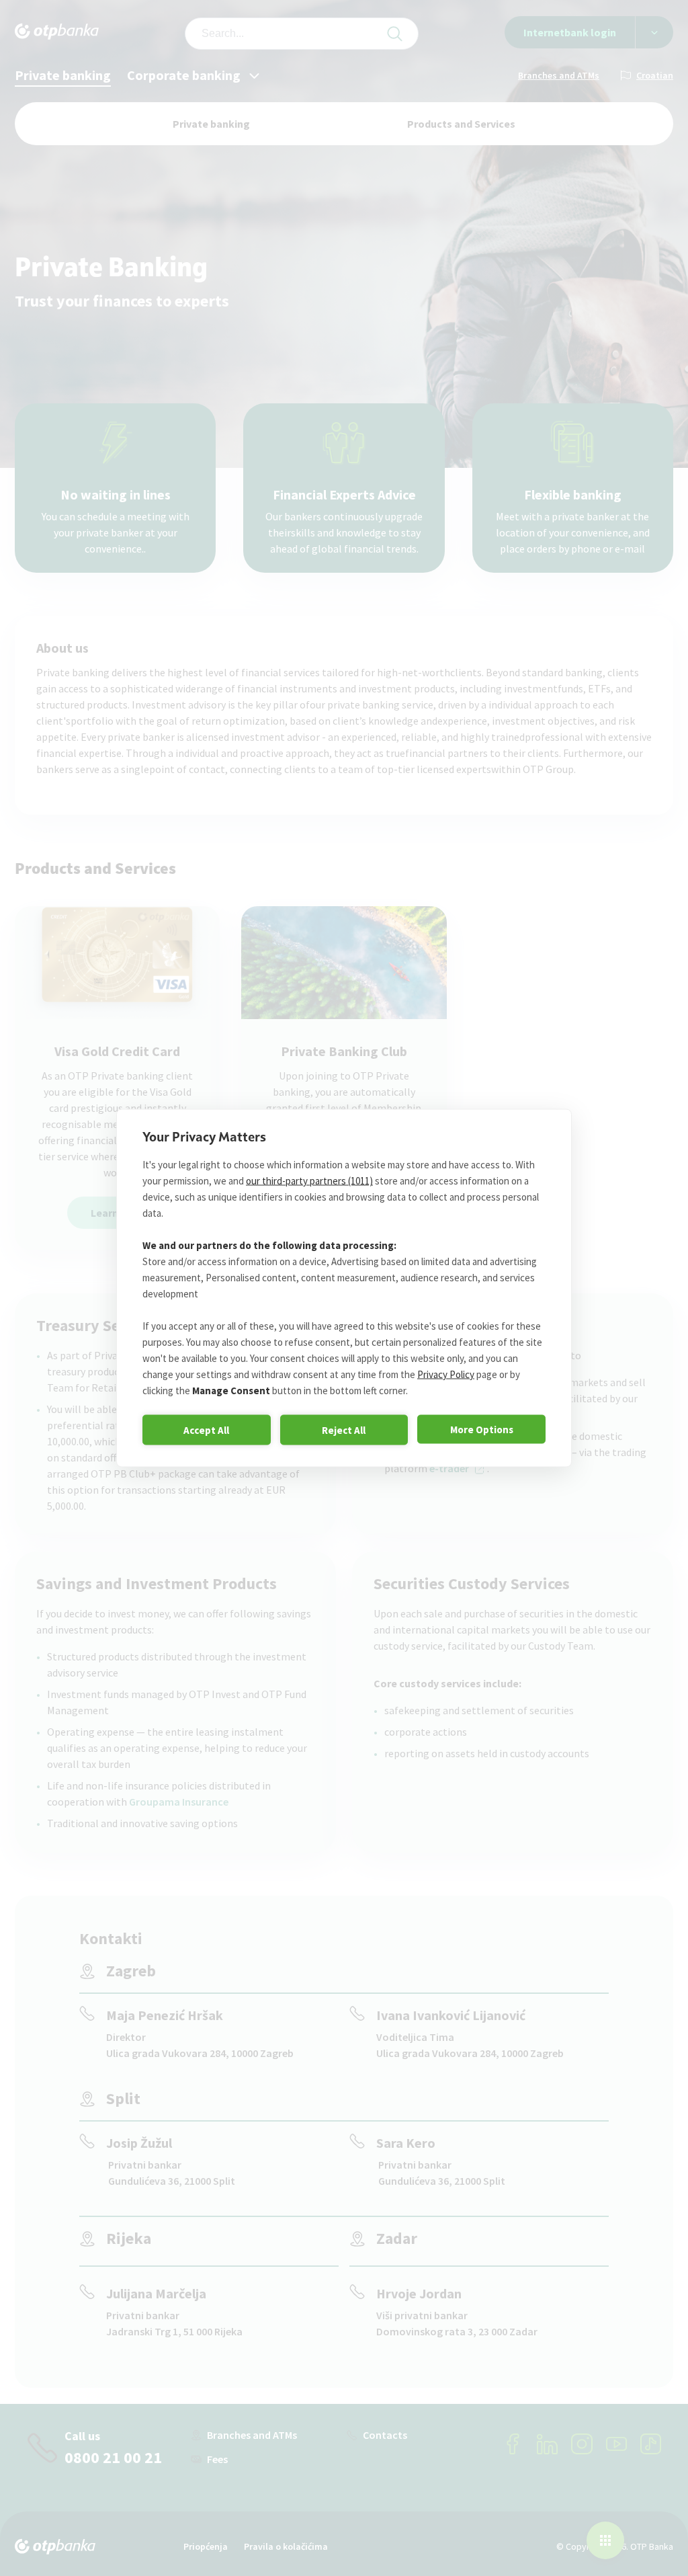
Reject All (344, 1430)
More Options (482, 1429)
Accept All (206, 1430)
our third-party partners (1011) (309, 1181)
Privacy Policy (446, 1374)
